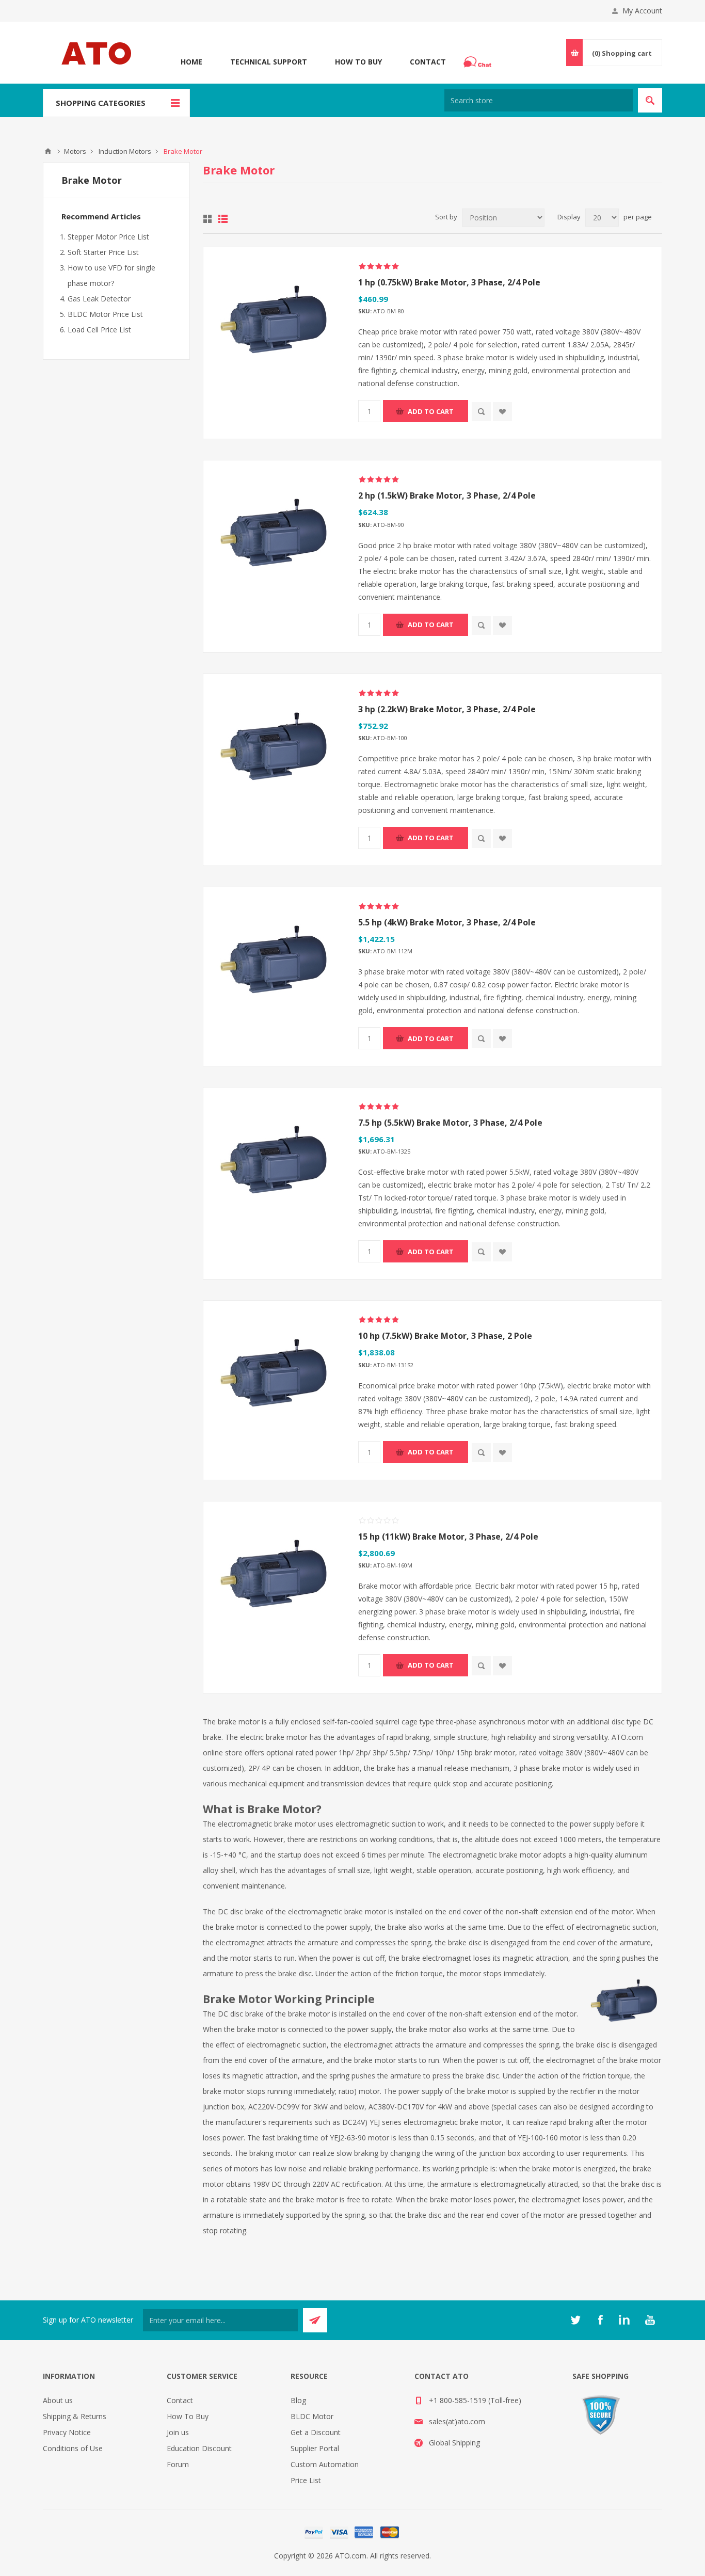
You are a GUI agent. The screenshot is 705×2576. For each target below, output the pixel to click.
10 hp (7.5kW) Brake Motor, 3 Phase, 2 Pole (445, 1336)
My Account (642, 11)
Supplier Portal (315, 2448)
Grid (207, 219)
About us (58, 2400)
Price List (306, 2480)
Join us (178, 2432)
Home (191, 62)
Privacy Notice (67, 2432)
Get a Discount (316, 2432)
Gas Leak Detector (99, 299)
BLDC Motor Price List (105, 314)
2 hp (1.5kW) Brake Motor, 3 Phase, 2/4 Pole (447, 495)
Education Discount (199, 2448)
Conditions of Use (73, 2448)
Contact (428, 62)
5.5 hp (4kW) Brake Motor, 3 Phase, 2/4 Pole (447, 922)
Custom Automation (325, 2464)
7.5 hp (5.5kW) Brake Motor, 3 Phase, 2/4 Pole (450, 1123)
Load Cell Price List (99, 330)
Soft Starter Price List (103, 252)
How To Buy (358, 62)
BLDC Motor (312, 2416)
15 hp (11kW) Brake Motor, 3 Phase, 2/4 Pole (448, 1537)
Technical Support (269, 62)
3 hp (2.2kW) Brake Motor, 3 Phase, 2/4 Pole (447, 709)
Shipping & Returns (75, 2416)
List (223, 219)
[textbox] (539, 100)
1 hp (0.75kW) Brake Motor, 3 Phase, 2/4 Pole (449, 282)
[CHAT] (479, 62)
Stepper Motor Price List (108, 237)
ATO (48, 151)
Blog (298, 2400)
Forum (178, 2464)
